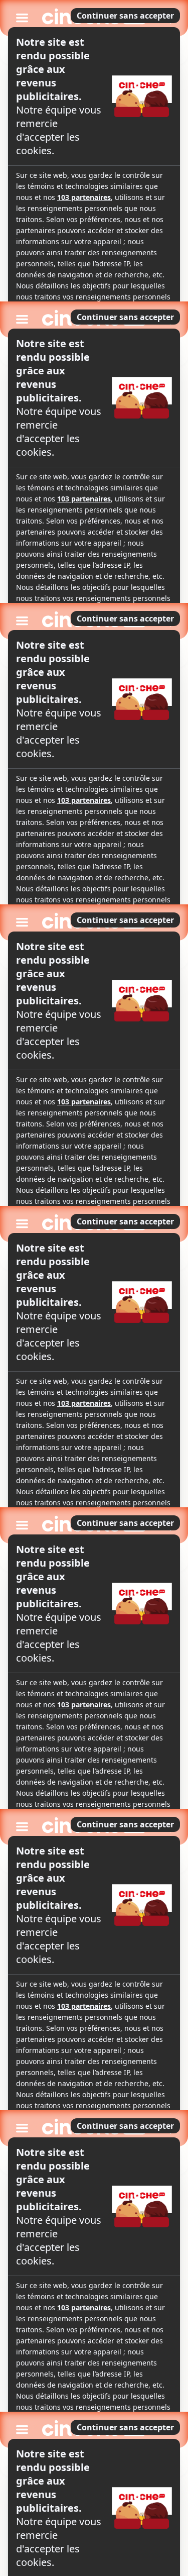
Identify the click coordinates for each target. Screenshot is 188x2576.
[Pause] (94, 1288)
